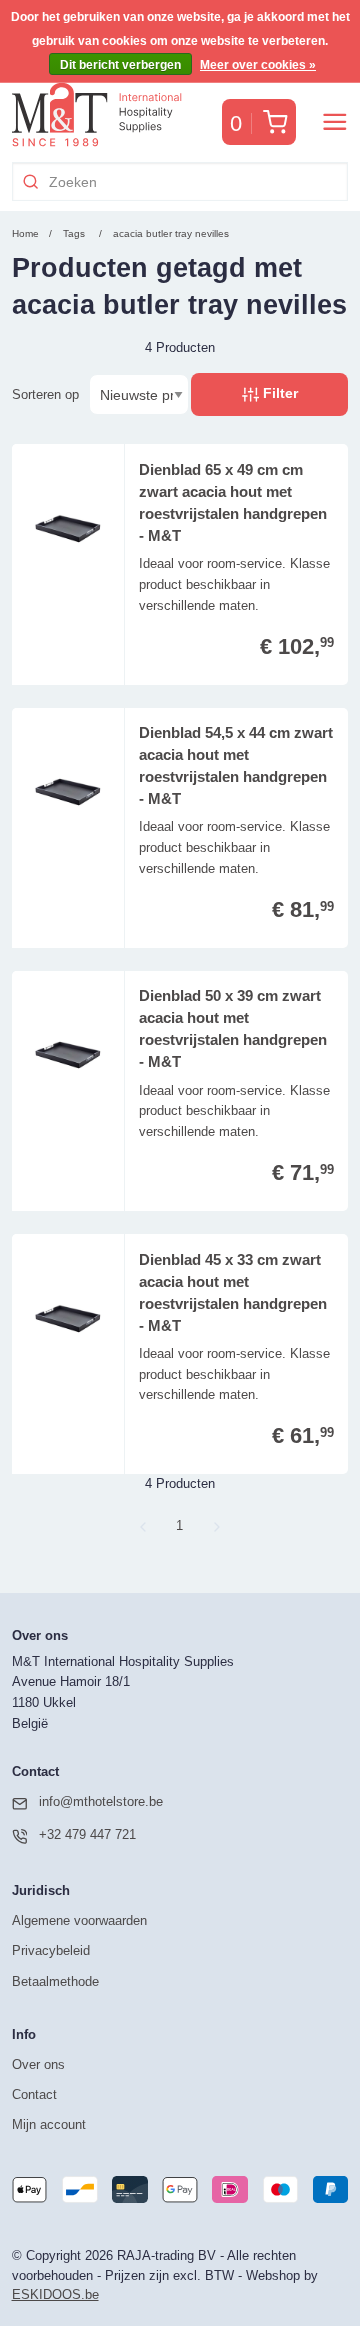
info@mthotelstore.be (101, 1801)
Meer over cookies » (258, 65)
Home (25, 233)
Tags (74, 233)
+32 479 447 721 (87, 1834)
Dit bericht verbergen (120, 65)
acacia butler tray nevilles (171, 233)
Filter (278, 393)
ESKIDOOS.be (55, 2294)
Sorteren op (45, 394)
